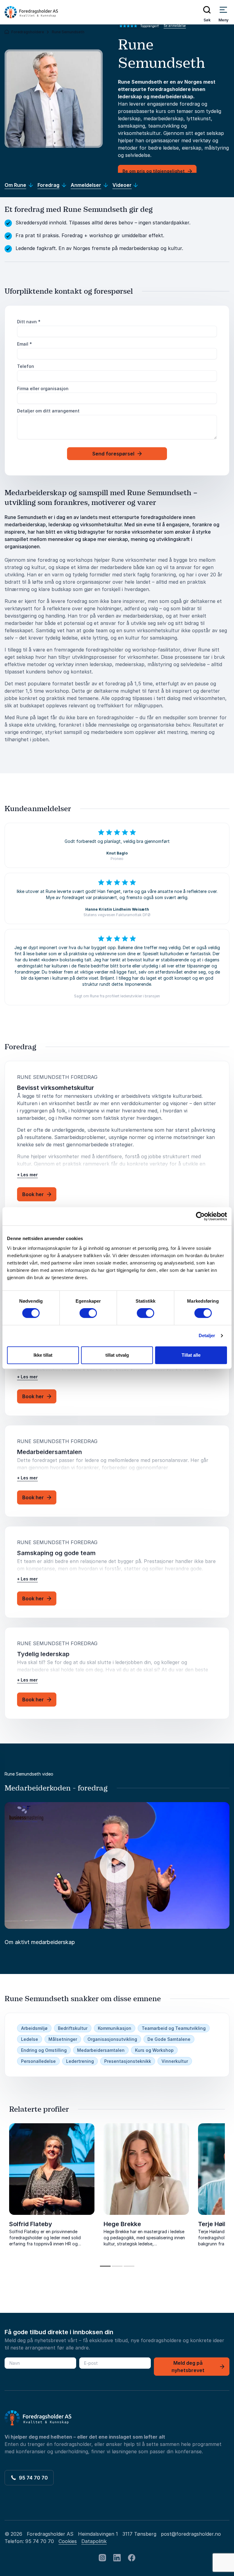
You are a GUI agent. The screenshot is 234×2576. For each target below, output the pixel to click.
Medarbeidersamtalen (101, 2050)
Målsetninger (63, 2039)
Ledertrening (80, 2061)
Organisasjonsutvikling (112, 2039)
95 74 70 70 (32, 2478)
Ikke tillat (43, 1355)
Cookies (68, 2541)
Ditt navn (29, 322)
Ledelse (30, 2039)
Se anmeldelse (175, 26)
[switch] (88, 1313)
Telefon (26, 366)
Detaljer (207, 1335)
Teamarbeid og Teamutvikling (174, 2028)
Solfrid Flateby (31, 2224)
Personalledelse (38, 2061)
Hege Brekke (122, 2224)
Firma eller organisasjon (43, 388)
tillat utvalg (117, 1355)
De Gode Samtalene (169, 2039)
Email (25, 344)
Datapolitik (94, 2541)
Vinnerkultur (175, 2061)
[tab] (105, 2266)
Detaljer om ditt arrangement (48, 411)
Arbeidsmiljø (34, 2028)
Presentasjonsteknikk (128, 2061)
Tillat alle (191, 1355)
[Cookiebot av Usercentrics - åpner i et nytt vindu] (200, 1216)
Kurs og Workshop (154, 2050)
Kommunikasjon (115, 2028)
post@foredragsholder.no (191, 2534)
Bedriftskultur (73, 2028)
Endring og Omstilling (44, 2050)
